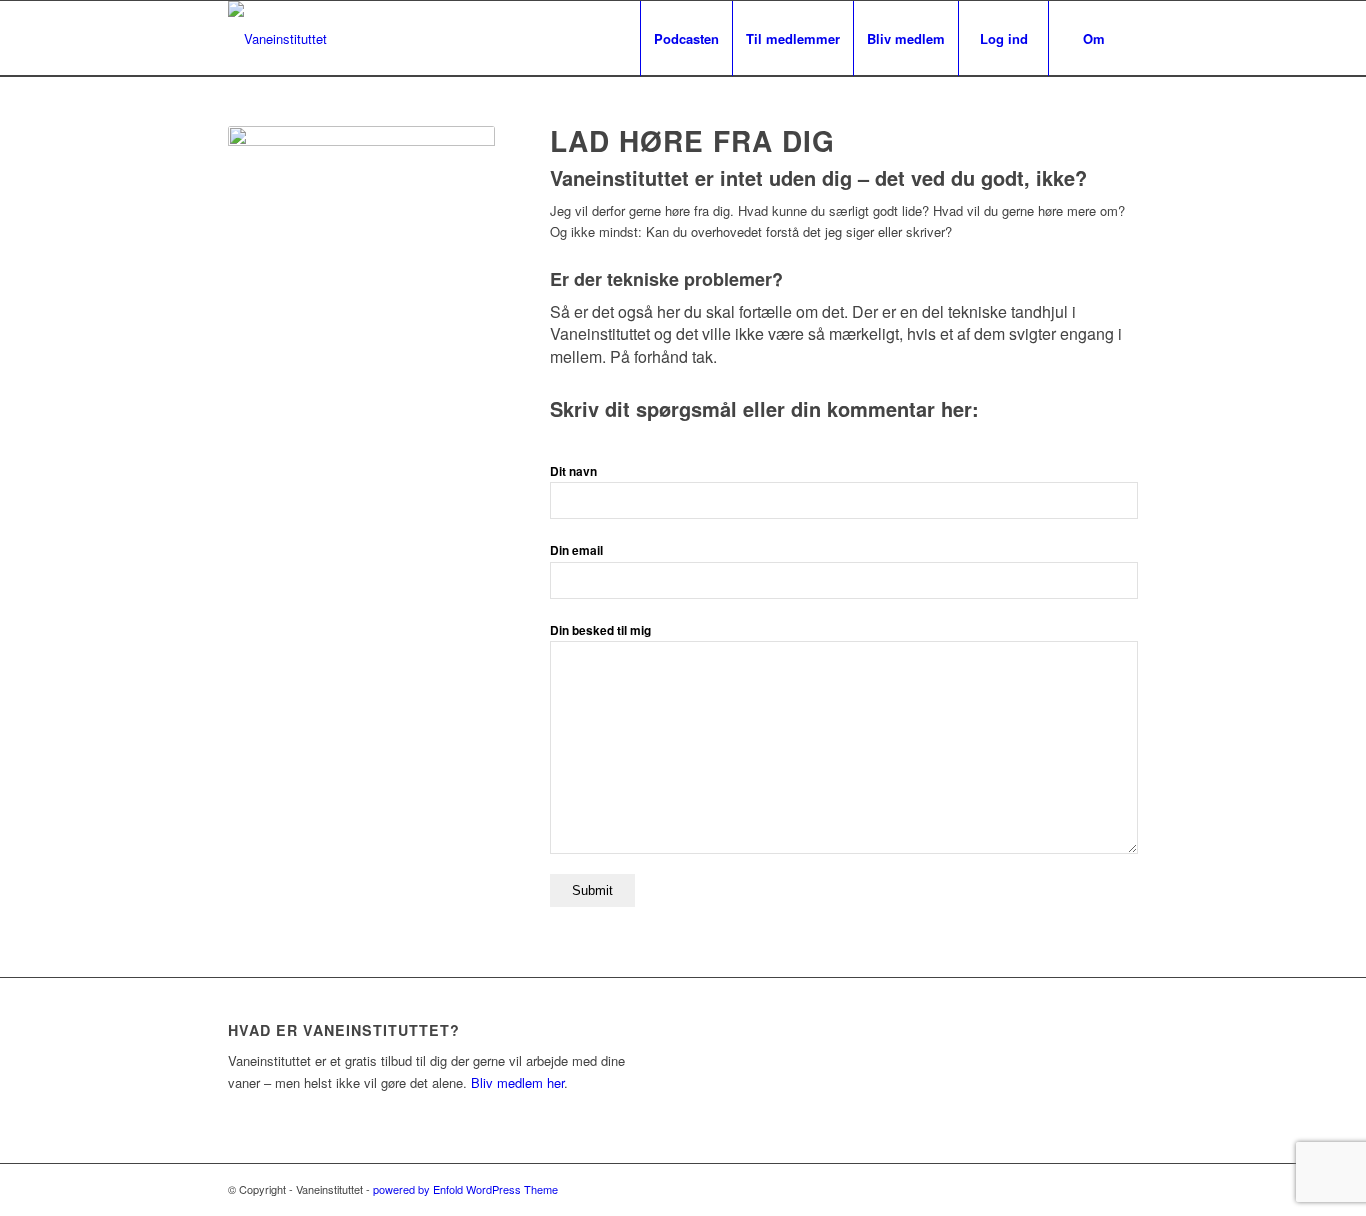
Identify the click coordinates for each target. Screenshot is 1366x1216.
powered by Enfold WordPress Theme (465, 1189)
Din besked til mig (600, 630)
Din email (576, 550)
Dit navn (573, 471)
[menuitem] (686, 38)
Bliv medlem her (517, 1082)
